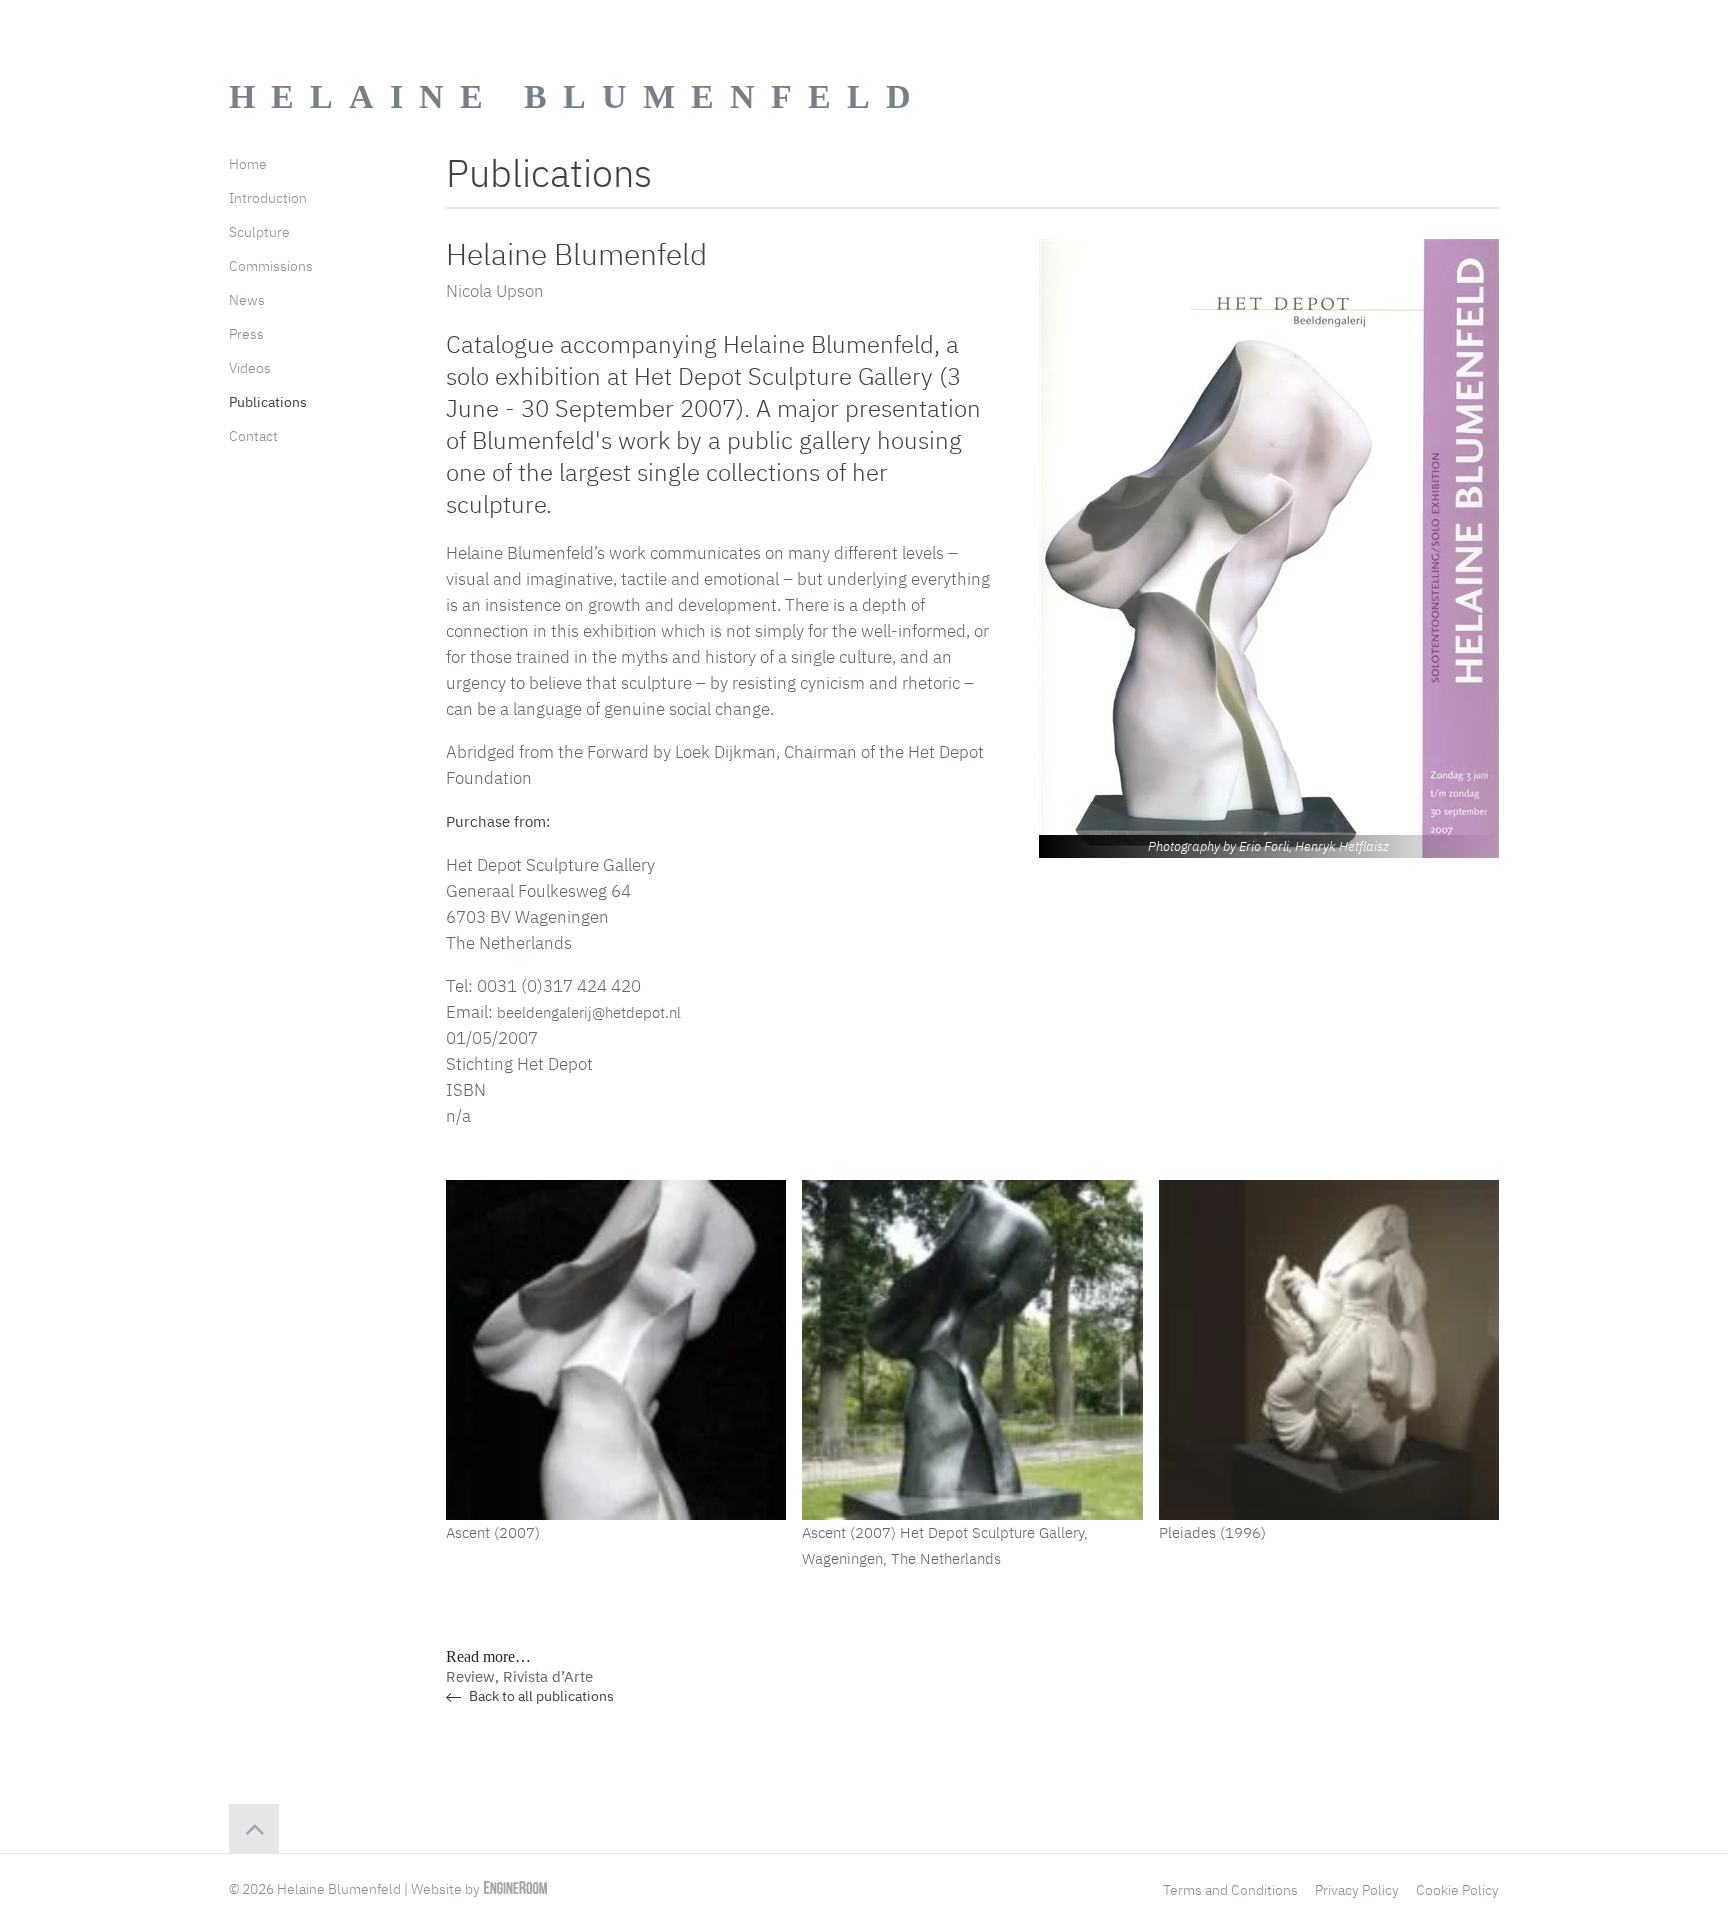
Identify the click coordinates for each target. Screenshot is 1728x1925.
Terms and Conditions (1230, 1890)
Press (246, 334)
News (247, 300)
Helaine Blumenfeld (578, 96)
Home (248, 164)
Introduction (268, 198)
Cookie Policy (1457, 1890)
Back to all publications (540, 1696)
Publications (268, 402)
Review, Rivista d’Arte (519, 1676)
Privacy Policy (1357, 1890)
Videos (250, 368)
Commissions (271, 266)
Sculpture (259, 232)
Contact (253, 436)
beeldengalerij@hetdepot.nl (589, 1012)
